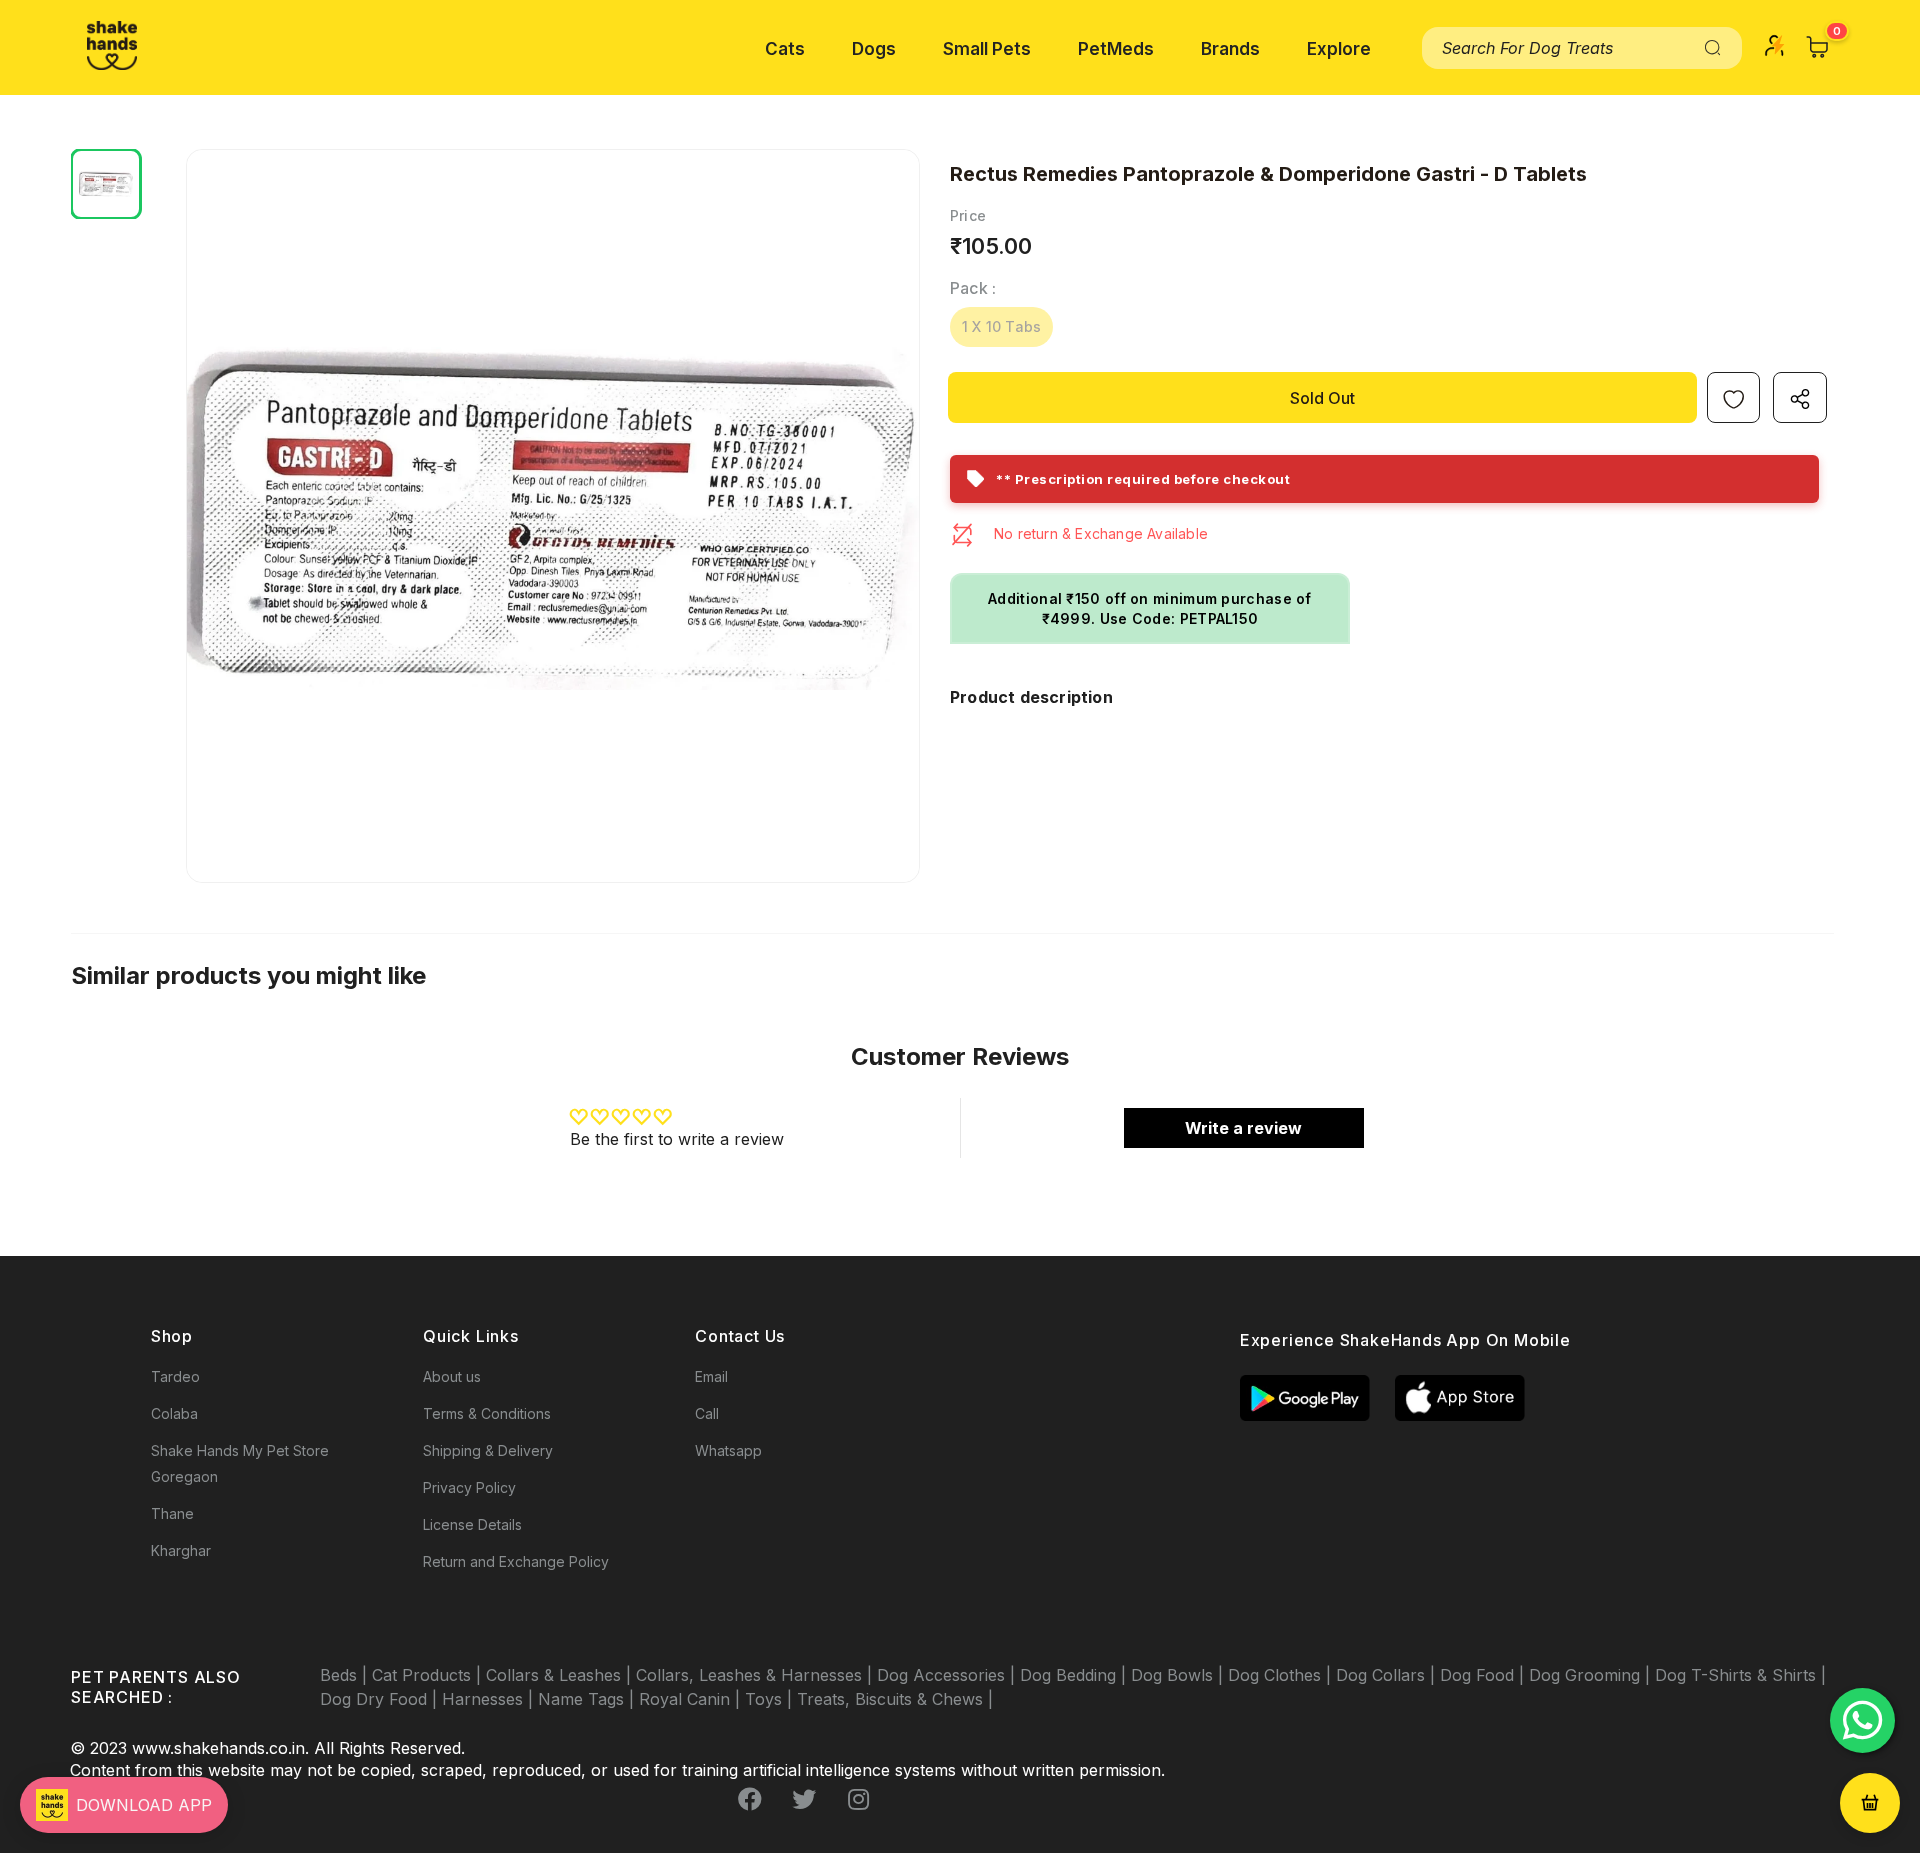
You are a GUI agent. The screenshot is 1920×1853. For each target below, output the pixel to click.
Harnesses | (490, 1699)
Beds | (346, 1675)
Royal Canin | (692, 1699)
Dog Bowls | (1179, 1675)
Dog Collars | (1388, 1675)
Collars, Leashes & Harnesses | (756, 1675)
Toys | (771, 1699)
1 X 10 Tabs (1001, 326)
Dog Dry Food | (381, 1699)
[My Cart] (1818, 47)
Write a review (1243, 1128)
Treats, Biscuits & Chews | (895, 1699)
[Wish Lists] (1733, 397)
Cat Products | (429, 1675)
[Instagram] (858, 1800)
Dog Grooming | (1592, 1675)
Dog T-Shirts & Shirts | (1740, 1675)
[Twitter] (804, 1800)
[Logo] (112, 45)
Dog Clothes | (1282, 1675)
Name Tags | (588, 1699)
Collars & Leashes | (561, 1675)
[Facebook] (750, 1800)
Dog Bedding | (1075, 1675)
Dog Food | (1484, 1675)
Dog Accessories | (948, 1675)
